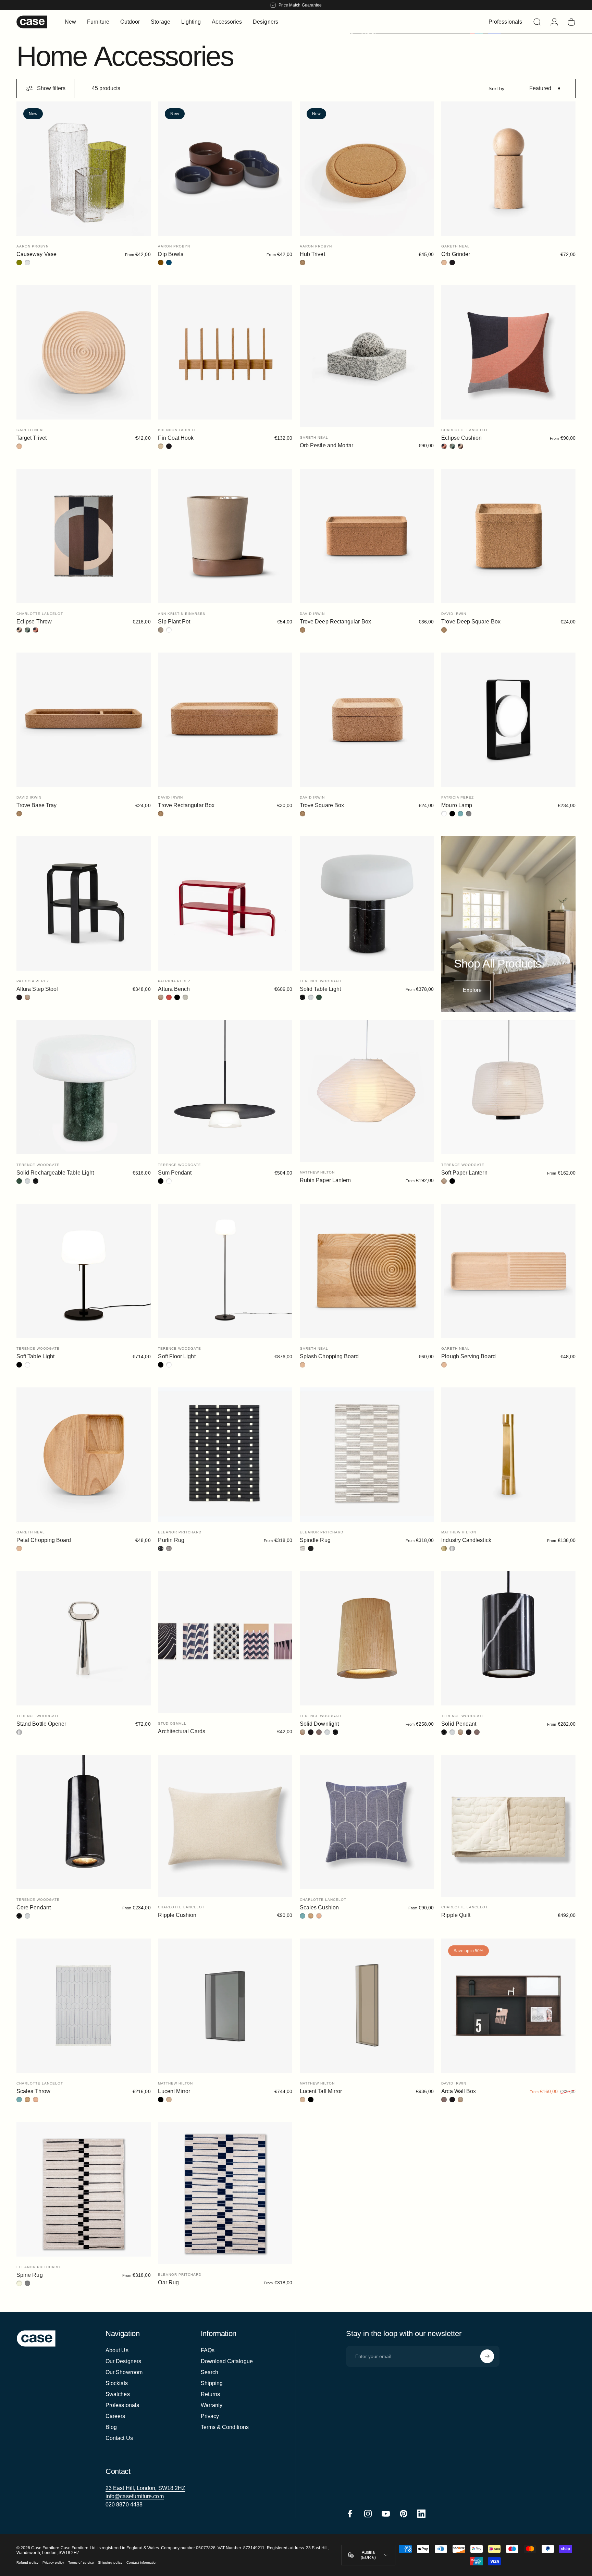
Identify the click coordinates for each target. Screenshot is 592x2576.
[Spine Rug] (84, 2189)
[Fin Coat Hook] (225, 352)
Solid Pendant (459, 1724)
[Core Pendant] (84, 1822)
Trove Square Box (322, 805)
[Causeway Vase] (84, 169)
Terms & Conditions (225, 2427)
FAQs (208, 2350)
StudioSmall (172, 1723)
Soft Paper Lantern (464, 1173)
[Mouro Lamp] (508, 720)
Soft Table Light (35, 1356)
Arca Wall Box (459, 2091)
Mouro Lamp (457, 805)
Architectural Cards (181, 1731)
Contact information (142, 2563)
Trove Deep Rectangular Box (335, 622)
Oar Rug (168, 2282)
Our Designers (123, 2361)
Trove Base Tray (36, 805)
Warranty (212, 2405)
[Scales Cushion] (367, 1822)
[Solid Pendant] (508, 1638)
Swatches (118, 2394)
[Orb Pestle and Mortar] (367, 356)
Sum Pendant (175, 1173)
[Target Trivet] (84, 352)
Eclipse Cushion (461, 438)
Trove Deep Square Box (471, 622)
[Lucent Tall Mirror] (367, 2006)
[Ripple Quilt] (508, 1826)
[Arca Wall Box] (508, 2006)
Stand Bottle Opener (41, 1724)
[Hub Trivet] (367, 169)
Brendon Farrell (177, 430)
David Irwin (312, 614)
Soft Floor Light (177, 1356)
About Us (117, 2350)
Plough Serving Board (468, 1356)
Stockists (117, 2383)
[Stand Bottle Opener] (84, 1638)
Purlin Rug (171, 1540)
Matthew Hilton (317, 1172)
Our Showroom (124, 2372)
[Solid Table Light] (367, 903)
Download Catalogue (227, 2361)
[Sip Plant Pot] (225, 536)
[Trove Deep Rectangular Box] (367, 536)
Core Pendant (34, 1907)
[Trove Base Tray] (84, 720)
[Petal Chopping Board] (84, 1455)
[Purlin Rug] (225, 1455)
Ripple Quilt (456, 1915)
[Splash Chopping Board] (367, 1271)
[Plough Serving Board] (508, 1271)
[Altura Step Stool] (84, 903)
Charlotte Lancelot (465, 430)
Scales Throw (33, 2091)
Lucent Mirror (174, 2091)
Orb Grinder (456, 254)
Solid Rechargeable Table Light (55, 1173)
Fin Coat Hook (176, 438)
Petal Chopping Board (44, 1540)
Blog (111, 2427)
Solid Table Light (320, 989)
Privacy (210, 2416)
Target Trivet (32, 438)
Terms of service (81, 2563)
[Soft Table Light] (84, 1271)
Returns (211, 2394)
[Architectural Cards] (225, 1642)
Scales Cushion (319, 1907)
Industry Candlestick (466, 1540)
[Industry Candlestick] (508, 1455)
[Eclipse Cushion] (508, 352)
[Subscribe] (487, 2356)
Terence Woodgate (321, 981)
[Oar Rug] (225, 2193)
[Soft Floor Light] (225, 1271)
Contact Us (119, 2438)
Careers (115, 2416)
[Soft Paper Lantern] (508, 1087)
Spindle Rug (315, 1540)
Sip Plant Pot (174, 622)
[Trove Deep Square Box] (508, 536)
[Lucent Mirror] (225, 2006)
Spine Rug (30, 2275)
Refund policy (27, 2563)
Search (209, 2372)
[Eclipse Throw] (84, 536)
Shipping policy (110, 2563)
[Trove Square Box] (367, 720)
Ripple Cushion (177, 1915)
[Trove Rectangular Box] (225, 720)
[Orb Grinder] (508, 169)
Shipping (212, 2383)
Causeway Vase (36, 254)
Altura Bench (174, 989)
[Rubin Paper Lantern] (367, 1091)
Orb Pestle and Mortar (326, 445)
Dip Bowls (171, 254)
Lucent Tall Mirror (321, 2091)
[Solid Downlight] (367, 1638)
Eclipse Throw (34, 622)
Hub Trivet (312, 254)
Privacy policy (53, 2563)
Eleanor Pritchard (180, 1532)
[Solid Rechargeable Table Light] (84, 1087)
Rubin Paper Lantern (325, 1180)
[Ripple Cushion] (225, 1826)
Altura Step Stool (37, 989)
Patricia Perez (458, 797)
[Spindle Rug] (367, 1455)
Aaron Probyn (33, 246)
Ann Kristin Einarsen (182, 614)
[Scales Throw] (84, 2006)
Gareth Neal (455, 246)
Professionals (122, 2405)
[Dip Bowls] (225, 169)
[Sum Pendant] (225, 1087)
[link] (145, 2488)
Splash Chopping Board (329, 1356)
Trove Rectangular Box (186, 805)
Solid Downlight (319, 1724)
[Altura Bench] (225, 903)
